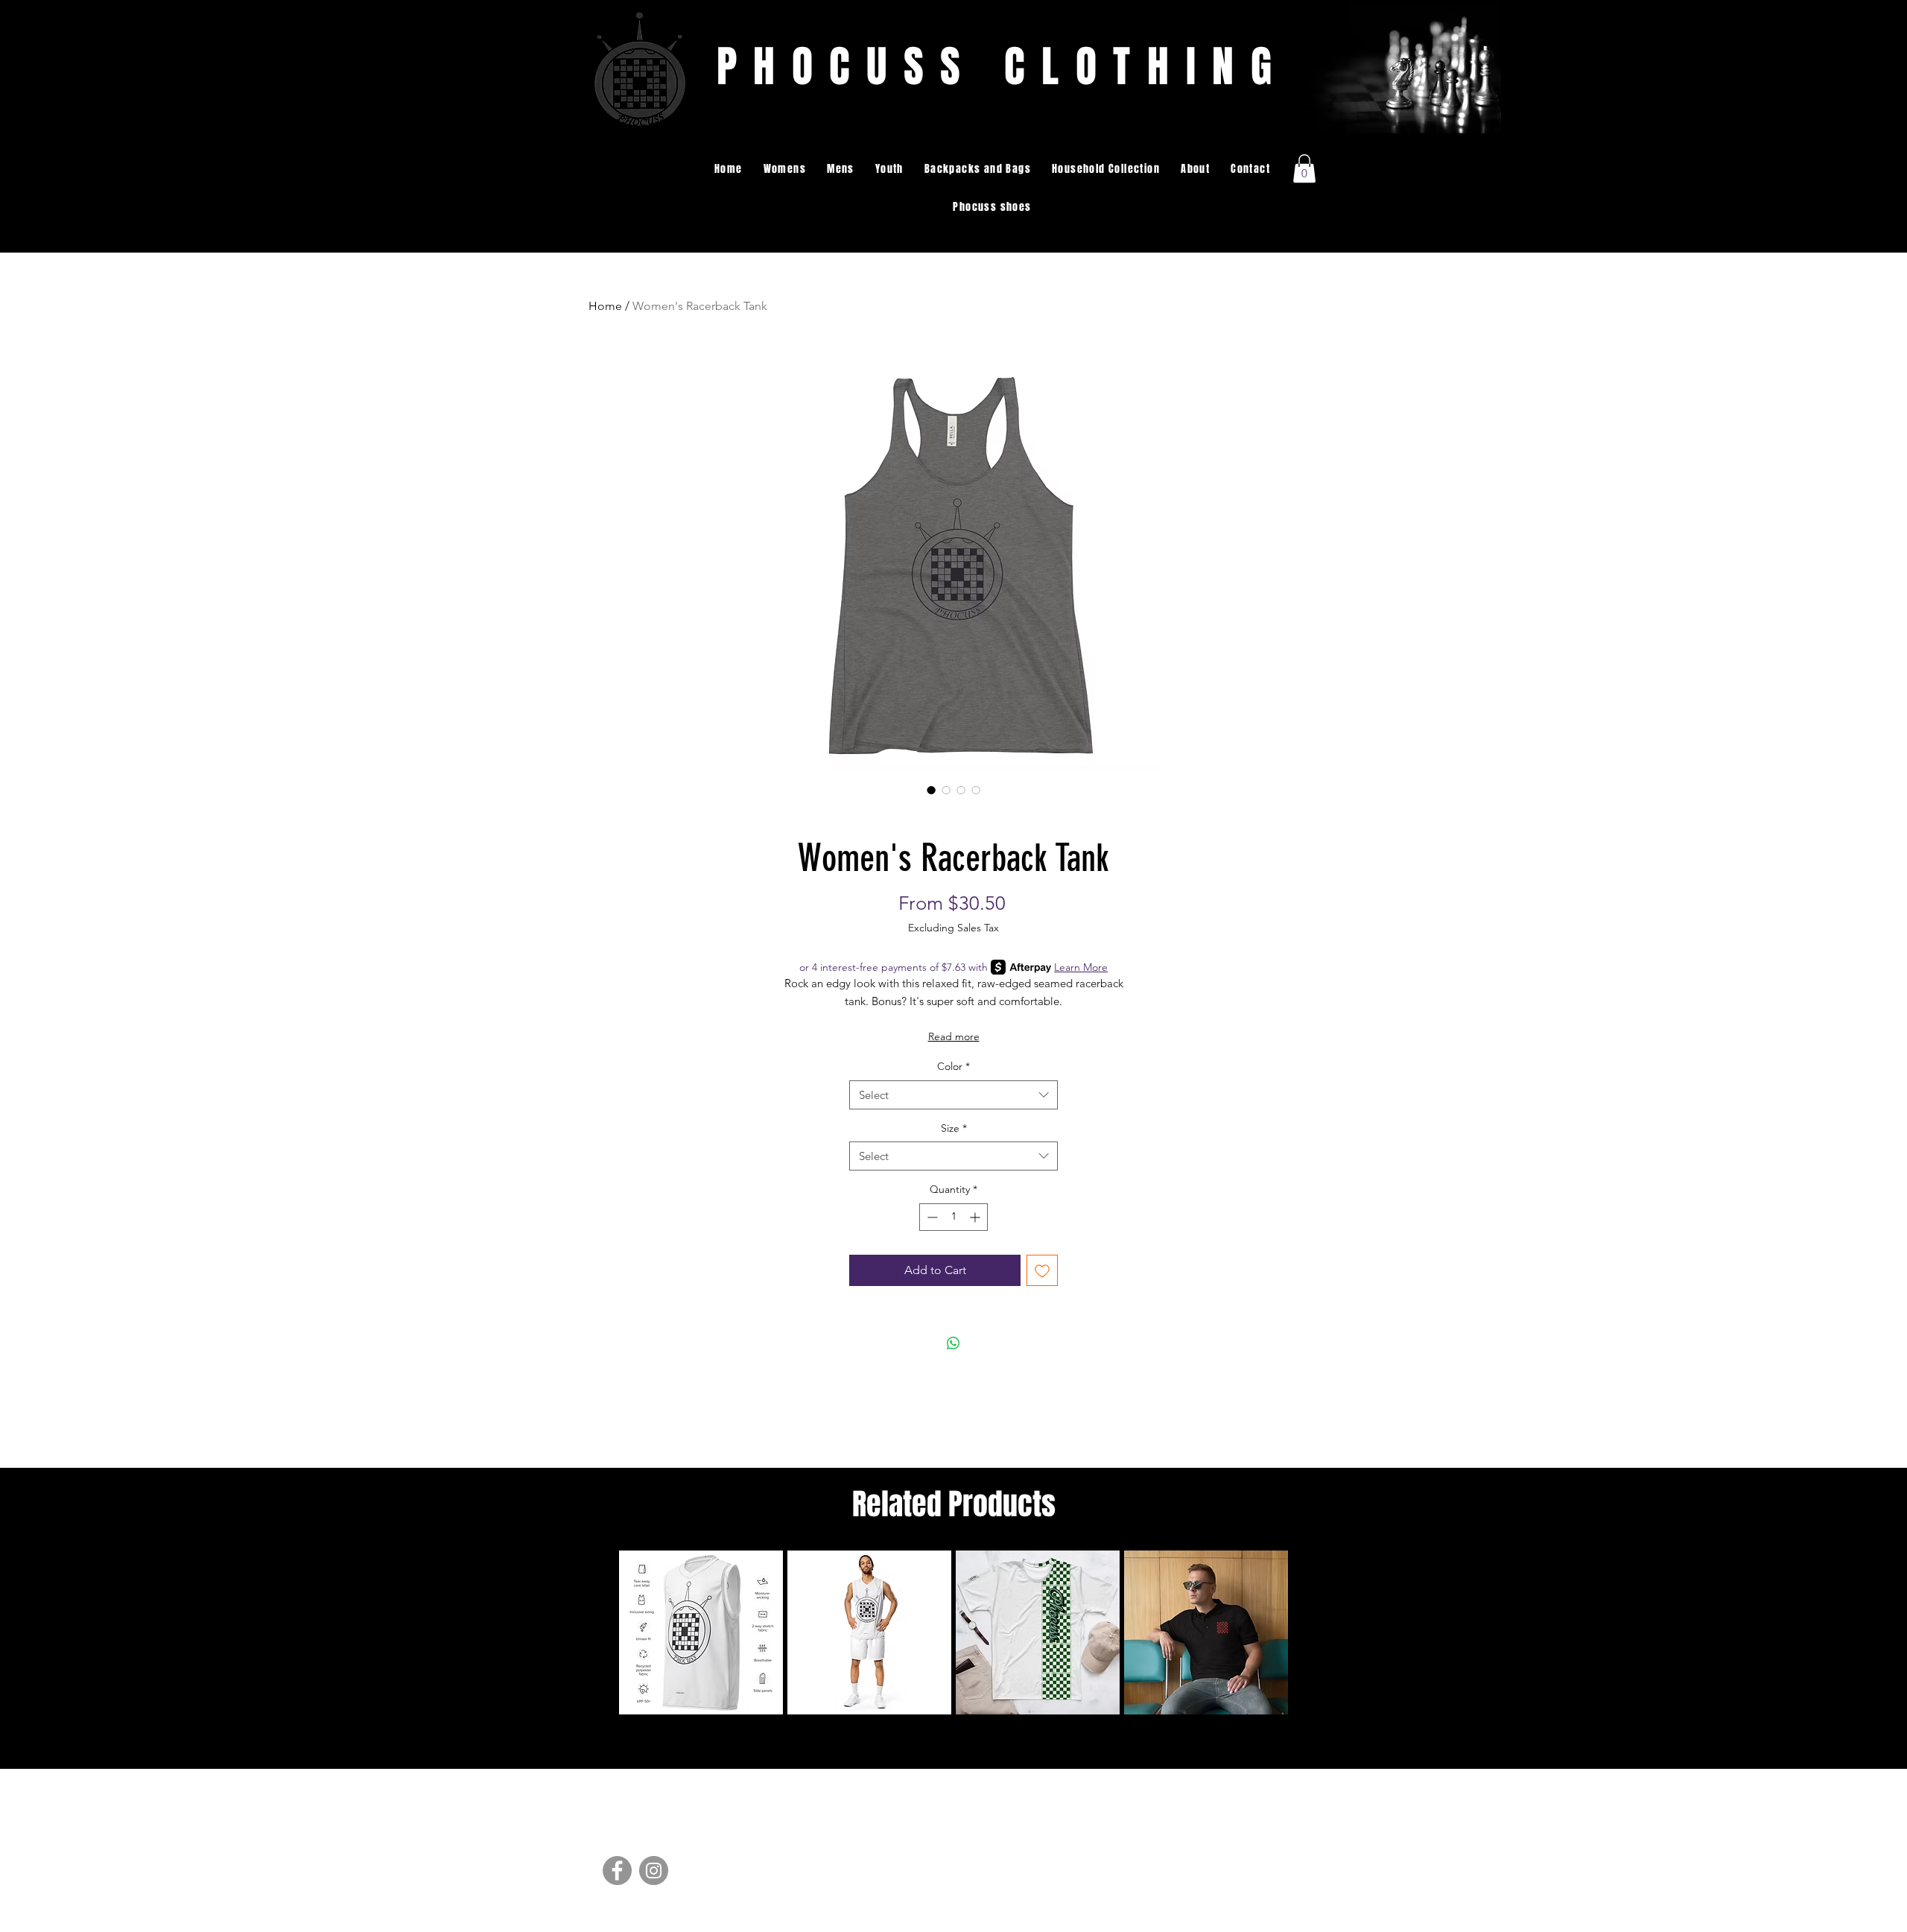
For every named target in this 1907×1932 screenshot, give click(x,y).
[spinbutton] (953, 1217)
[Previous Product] (597, 1632)
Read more (954, 1036)
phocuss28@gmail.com (1234, 1872)
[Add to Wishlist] (1042, 1270)
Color (953, 1066)
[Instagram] (654, 1871)
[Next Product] (1310, 1632)
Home (605, 306)
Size (954, 1128)
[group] (953, 1632)
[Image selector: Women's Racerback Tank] (931, 790)
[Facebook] (617, 1871)
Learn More (1081, 967)
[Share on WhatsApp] (953, 1343)
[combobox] (953, 1095)
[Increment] (976, 1217)
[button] (785, 169)
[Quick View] (701, 1632)
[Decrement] (931, 1217)
